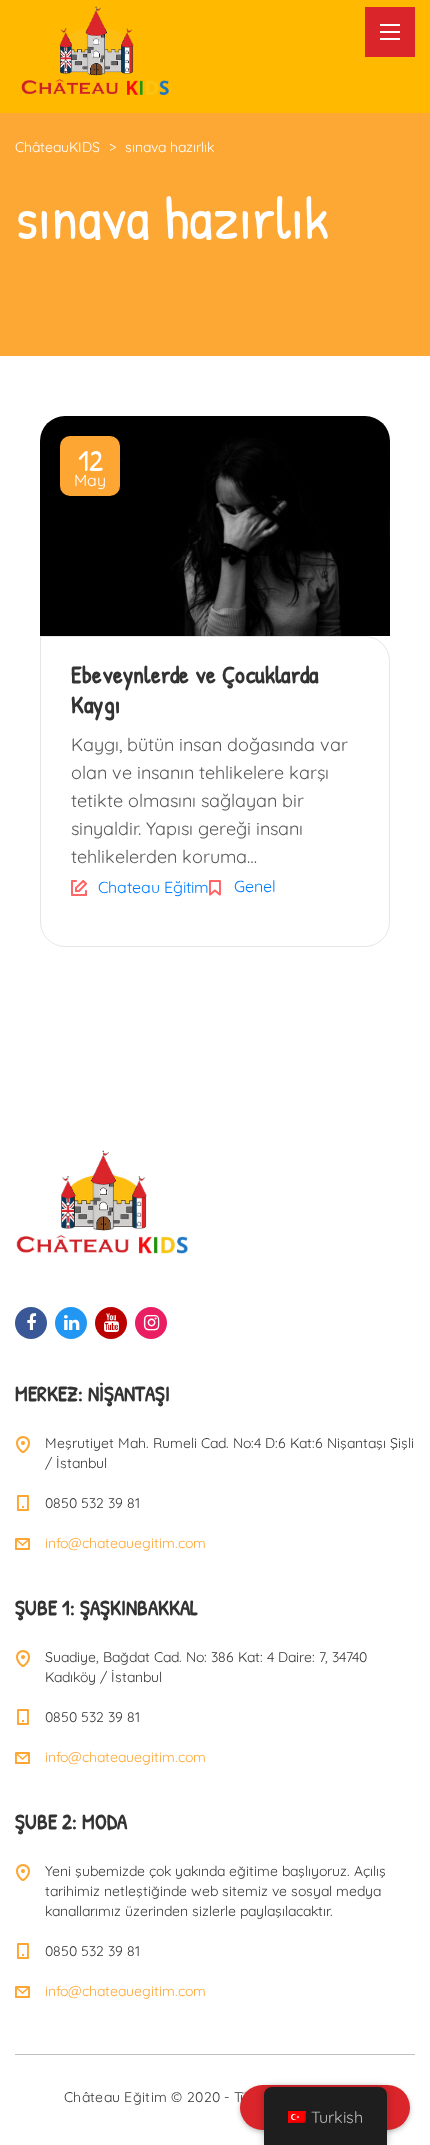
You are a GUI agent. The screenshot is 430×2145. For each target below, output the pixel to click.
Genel (255, 886)
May (90, 470)
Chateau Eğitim (153, 887)
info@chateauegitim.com (125, 1543)
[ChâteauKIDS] (95, 49)
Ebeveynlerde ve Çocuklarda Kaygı (194, 689)
